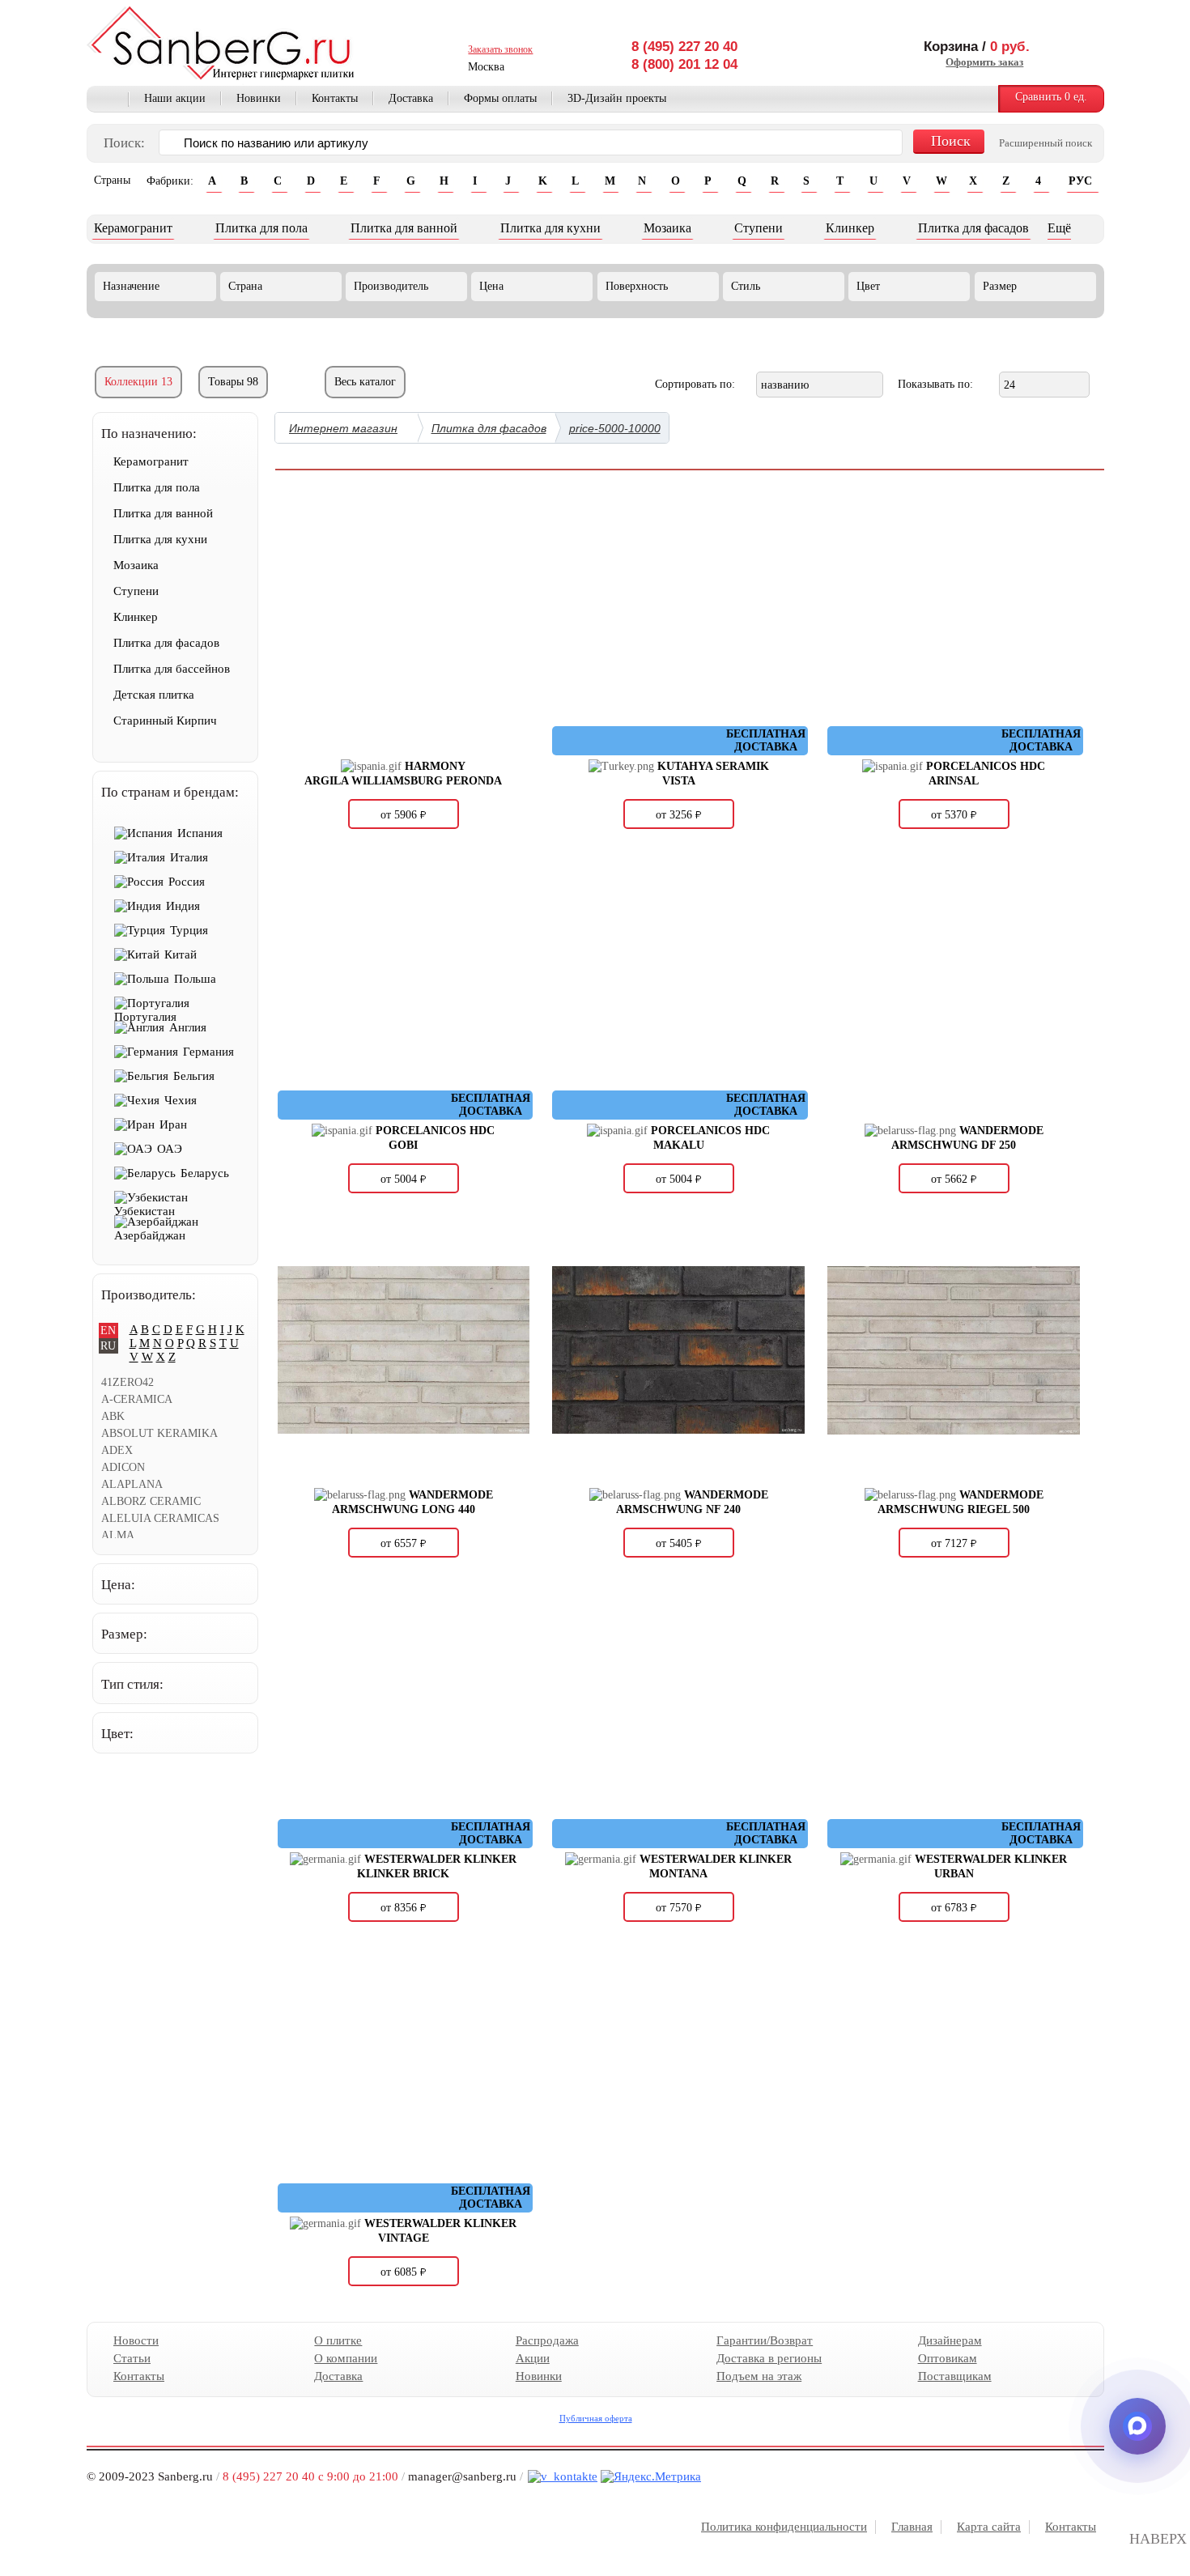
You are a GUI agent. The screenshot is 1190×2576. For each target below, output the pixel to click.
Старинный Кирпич (165, 721)
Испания (200, 833)
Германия (208, 1052)
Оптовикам (947, 2358)
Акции (532, 2358)
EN (108, 1331)
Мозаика (667, 228)
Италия (189, 857)
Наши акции (175, 98)
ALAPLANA (132, 1484)
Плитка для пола (261, 228)
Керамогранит (133, 228)
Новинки (259, 98)
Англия (188, 1027)
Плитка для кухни (550, 228)
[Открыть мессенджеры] (1137, 2426)
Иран (173, 1124)
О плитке (338, 2340)
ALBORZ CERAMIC (151, 1501)
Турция (189, 930)
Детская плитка (154, 695)
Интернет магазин (343, 428)
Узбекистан (144, 1211)
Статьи (132, 2358)
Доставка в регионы (769, 2358)
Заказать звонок (500, 49)
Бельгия (194, 1076)
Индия (183, 906)
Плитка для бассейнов (172, 669)
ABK (113, 1416)
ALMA (118, 1535)
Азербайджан (150, 1235)
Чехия (181, 1100)
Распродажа (546, 2340)
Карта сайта (989, 2527)
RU (108, 1346)
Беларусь (205, 1173)
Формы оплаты (500, 98)
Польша (195, 979)
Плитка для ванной (404, 228)
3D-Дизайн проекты (617, 98)
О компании (346, 2358)
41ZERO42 (127, 1382)
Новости (136, 2340)
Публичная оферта (595, 2418)
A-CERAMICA (137, 1399)
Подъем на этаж (759, 2376)
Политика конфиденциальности (784, 2527)
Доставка (411, 98)
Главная (108, 100)
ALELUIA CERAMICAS (160, 1518)
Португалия (145, 1017)
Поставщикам (954, 2376)
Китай (181, 954)
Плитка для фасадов (973, 228)
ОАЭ (170, 1149)
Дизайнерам (949, 2340)
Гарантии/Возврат (765, 2340)
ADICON (123, 1467)
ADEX (117, 1450)
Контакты (335, 98)
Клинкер (850, 228)
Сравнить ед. (1051, 97)
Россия (187, 882)
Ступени (759, 228)
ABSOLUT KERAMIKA (159, 1433)
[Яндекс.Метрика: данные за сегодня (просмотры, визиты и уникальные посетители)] (651, 2477)
